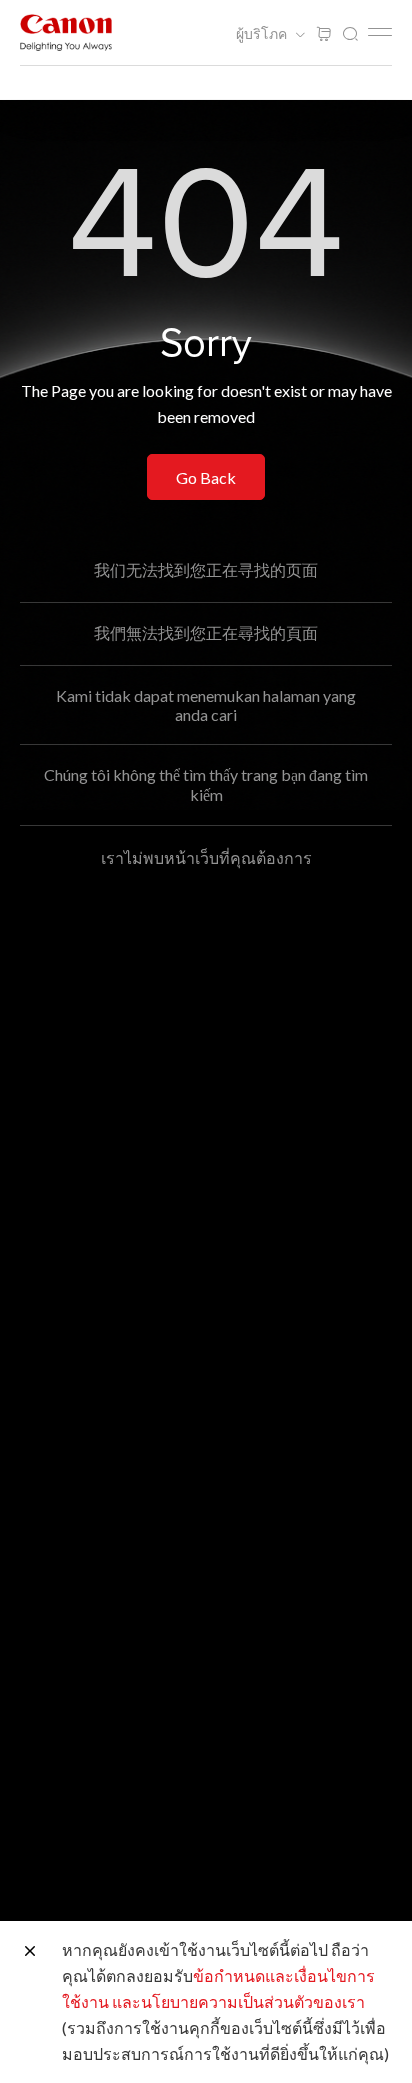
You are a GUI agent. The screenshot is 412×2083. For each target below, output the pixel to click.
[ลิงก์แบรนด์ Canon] (66, 32)
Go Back (206, 477)
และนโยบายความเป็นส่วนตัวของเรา (238, 2001)
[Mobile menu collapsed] (380, 32)
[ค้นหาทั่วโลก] (350, 34)
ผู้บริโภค (263, 34)
